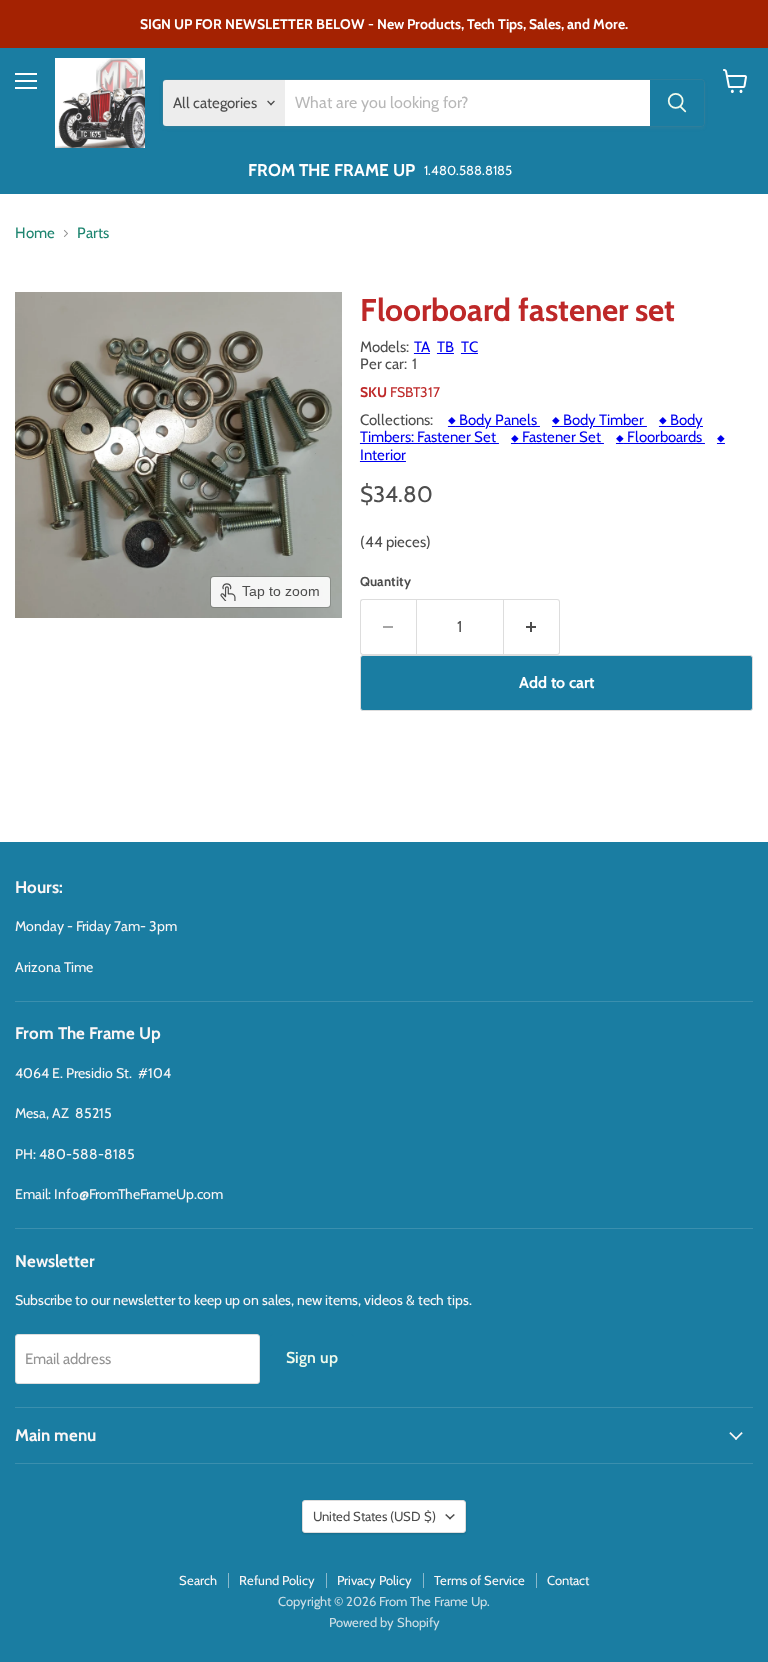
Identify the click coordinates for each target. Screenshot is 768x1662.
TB (445, 347)
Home (35, 233)
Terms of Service (479, 1580)
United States (374, 1516)
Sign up (312, 1357)
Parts (93, 233)
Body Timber (599, 420)
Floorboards (660, 437)
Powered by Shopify (384, 1622)
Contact (568, 1580)
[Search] (677, 103)
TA (422, 347)
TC (469, 347)
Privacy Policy (374, 1580)
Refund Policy (277, 1580)
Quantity (385, 581)
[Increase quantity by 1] (532, 627)
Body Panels (494, 420)
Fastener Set (557, 437)
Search (198, 1580)
